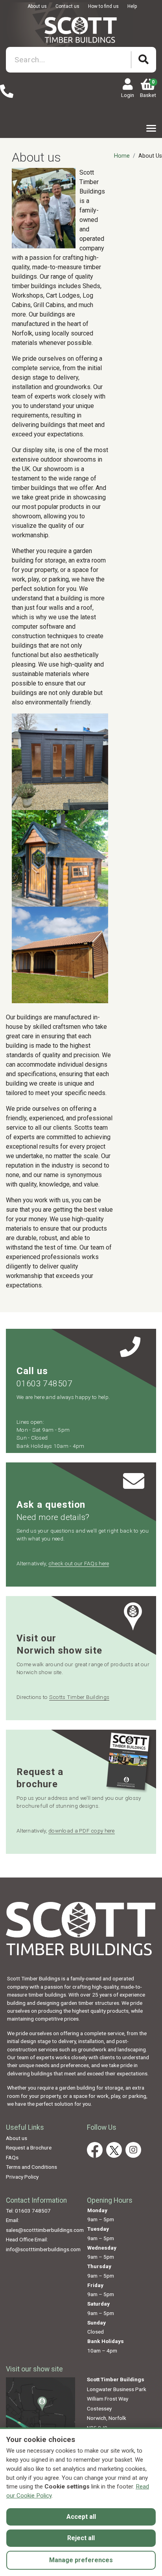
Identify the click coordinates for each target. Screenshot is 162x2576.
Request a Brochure (29, 2148)
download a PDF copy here (82, 1831)
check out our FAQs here (79, 1563)
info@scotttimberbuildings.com (43, 2249)
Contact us (67, 6)
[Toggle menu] (151, 128)
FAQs (12, 2157)
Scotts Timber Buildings (79, 1697)
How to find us (103, 6)
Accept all (81, 2517)
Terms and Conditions (31, 2167)
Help (132, 6)
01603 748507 (44, 1384)
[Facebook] (95, 2150)
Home (122, 156)
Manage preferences (81, 2560)
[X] (114, 2150)
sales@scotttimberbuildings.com (45, 2230)
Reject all (81, 2538)
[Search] (144, 60)
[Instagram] (133, 2150)
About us (37, 6)
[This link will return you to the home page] (81, 29)
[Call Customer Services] (7, 92)
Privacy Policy (22, 2177)
